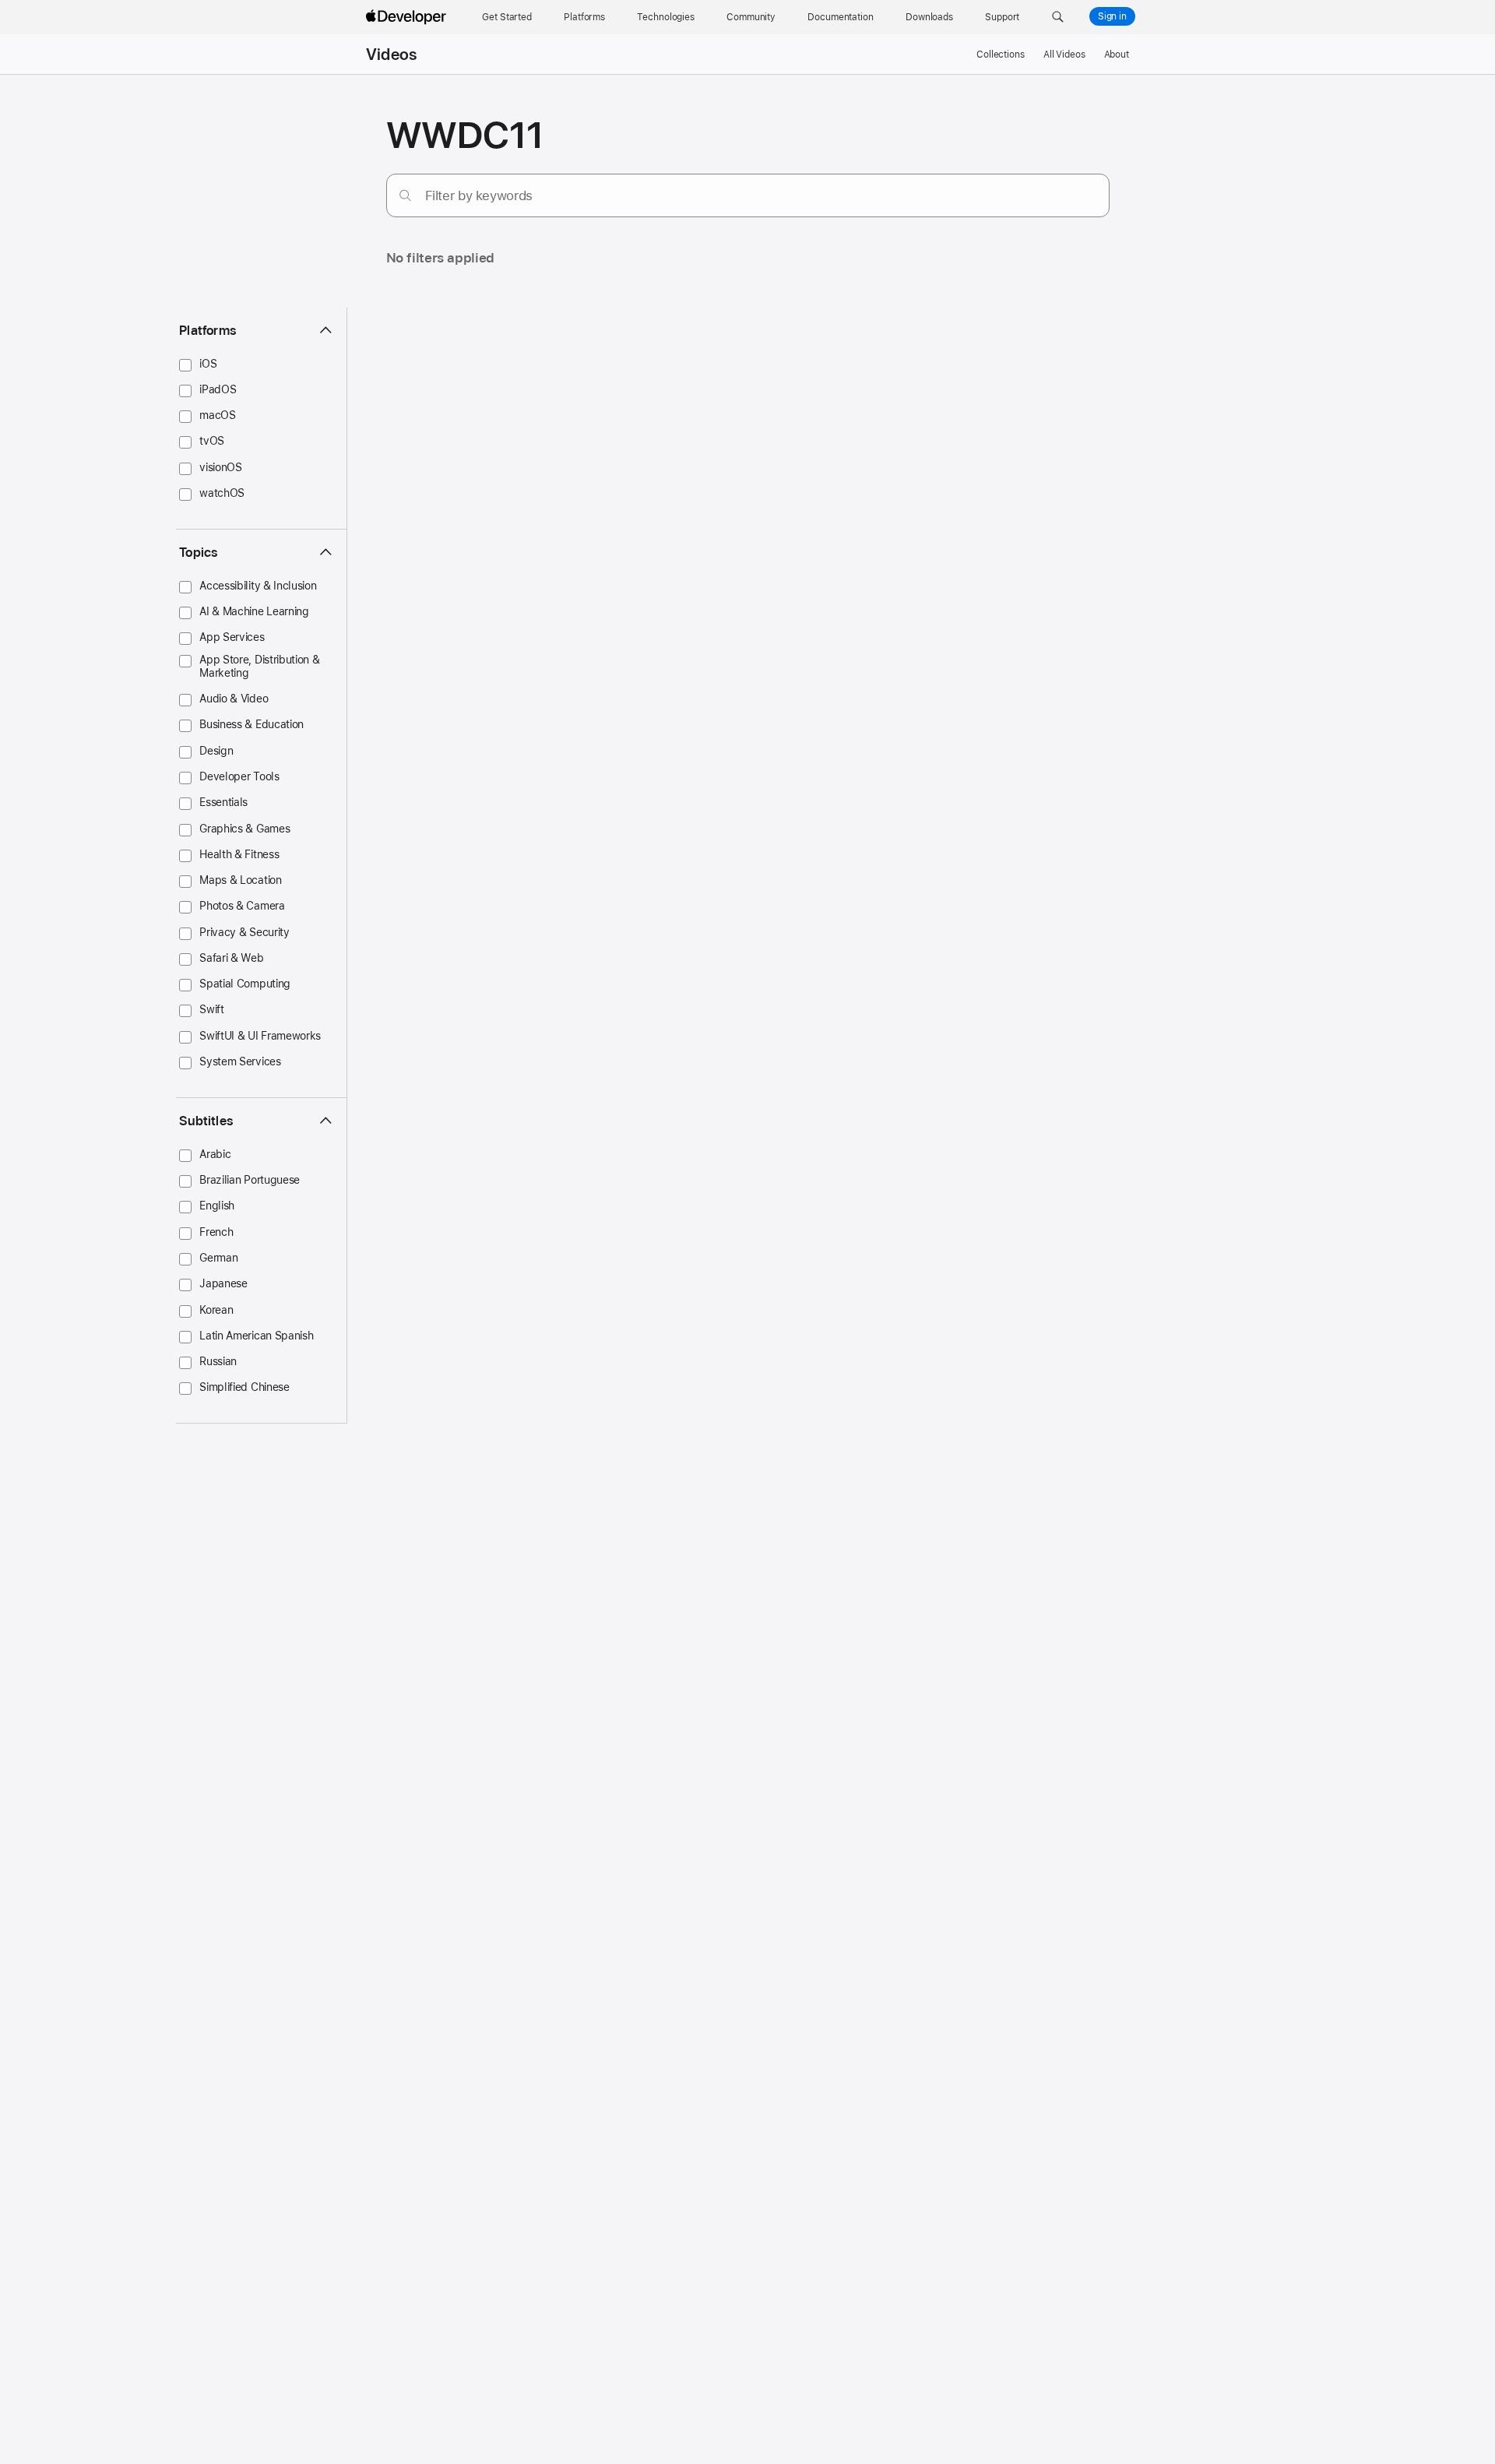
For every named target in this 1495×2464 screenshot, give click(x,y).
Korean (216, 1310)
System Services (240, 1061)
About (1117, 55)
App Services (232, 637)
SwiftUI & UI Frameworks (260, 1036)
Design (216, 751)
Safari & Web (231, 958)
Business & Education (252, 724)
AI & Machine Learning (254, 611)
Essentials (223, 802)
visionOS (221, 467)
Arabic (215, 1154)
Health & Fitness (239, 854)
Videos (391, 55)
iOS (208, 364)
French (216, 1232)
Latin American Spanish (256, 1336)
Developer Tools (239, 776)
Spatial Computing (245, 984)
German (218, 1258)
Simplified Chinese (244, 1387)
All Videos (1064, 55)
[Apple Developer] (408, 17)
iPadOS (218, 389)
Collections (1001, 55)
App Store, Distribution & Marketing (259, 666)
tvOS (212, 441)
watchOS (222, 493)
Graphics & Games (244, 829)
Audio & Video (234, 699)
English (217, 1206)
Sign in (1112, 16)
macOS (217, 415)
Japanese (223, 1283)
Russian (218, 1361)
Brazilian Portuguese (250, 1180)
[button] (1058, 17)
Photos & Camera (242, 906)
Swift (211, 1009)
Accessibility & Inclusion (258, 586)
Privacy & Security (244, 932)
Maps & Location (240, 880)
